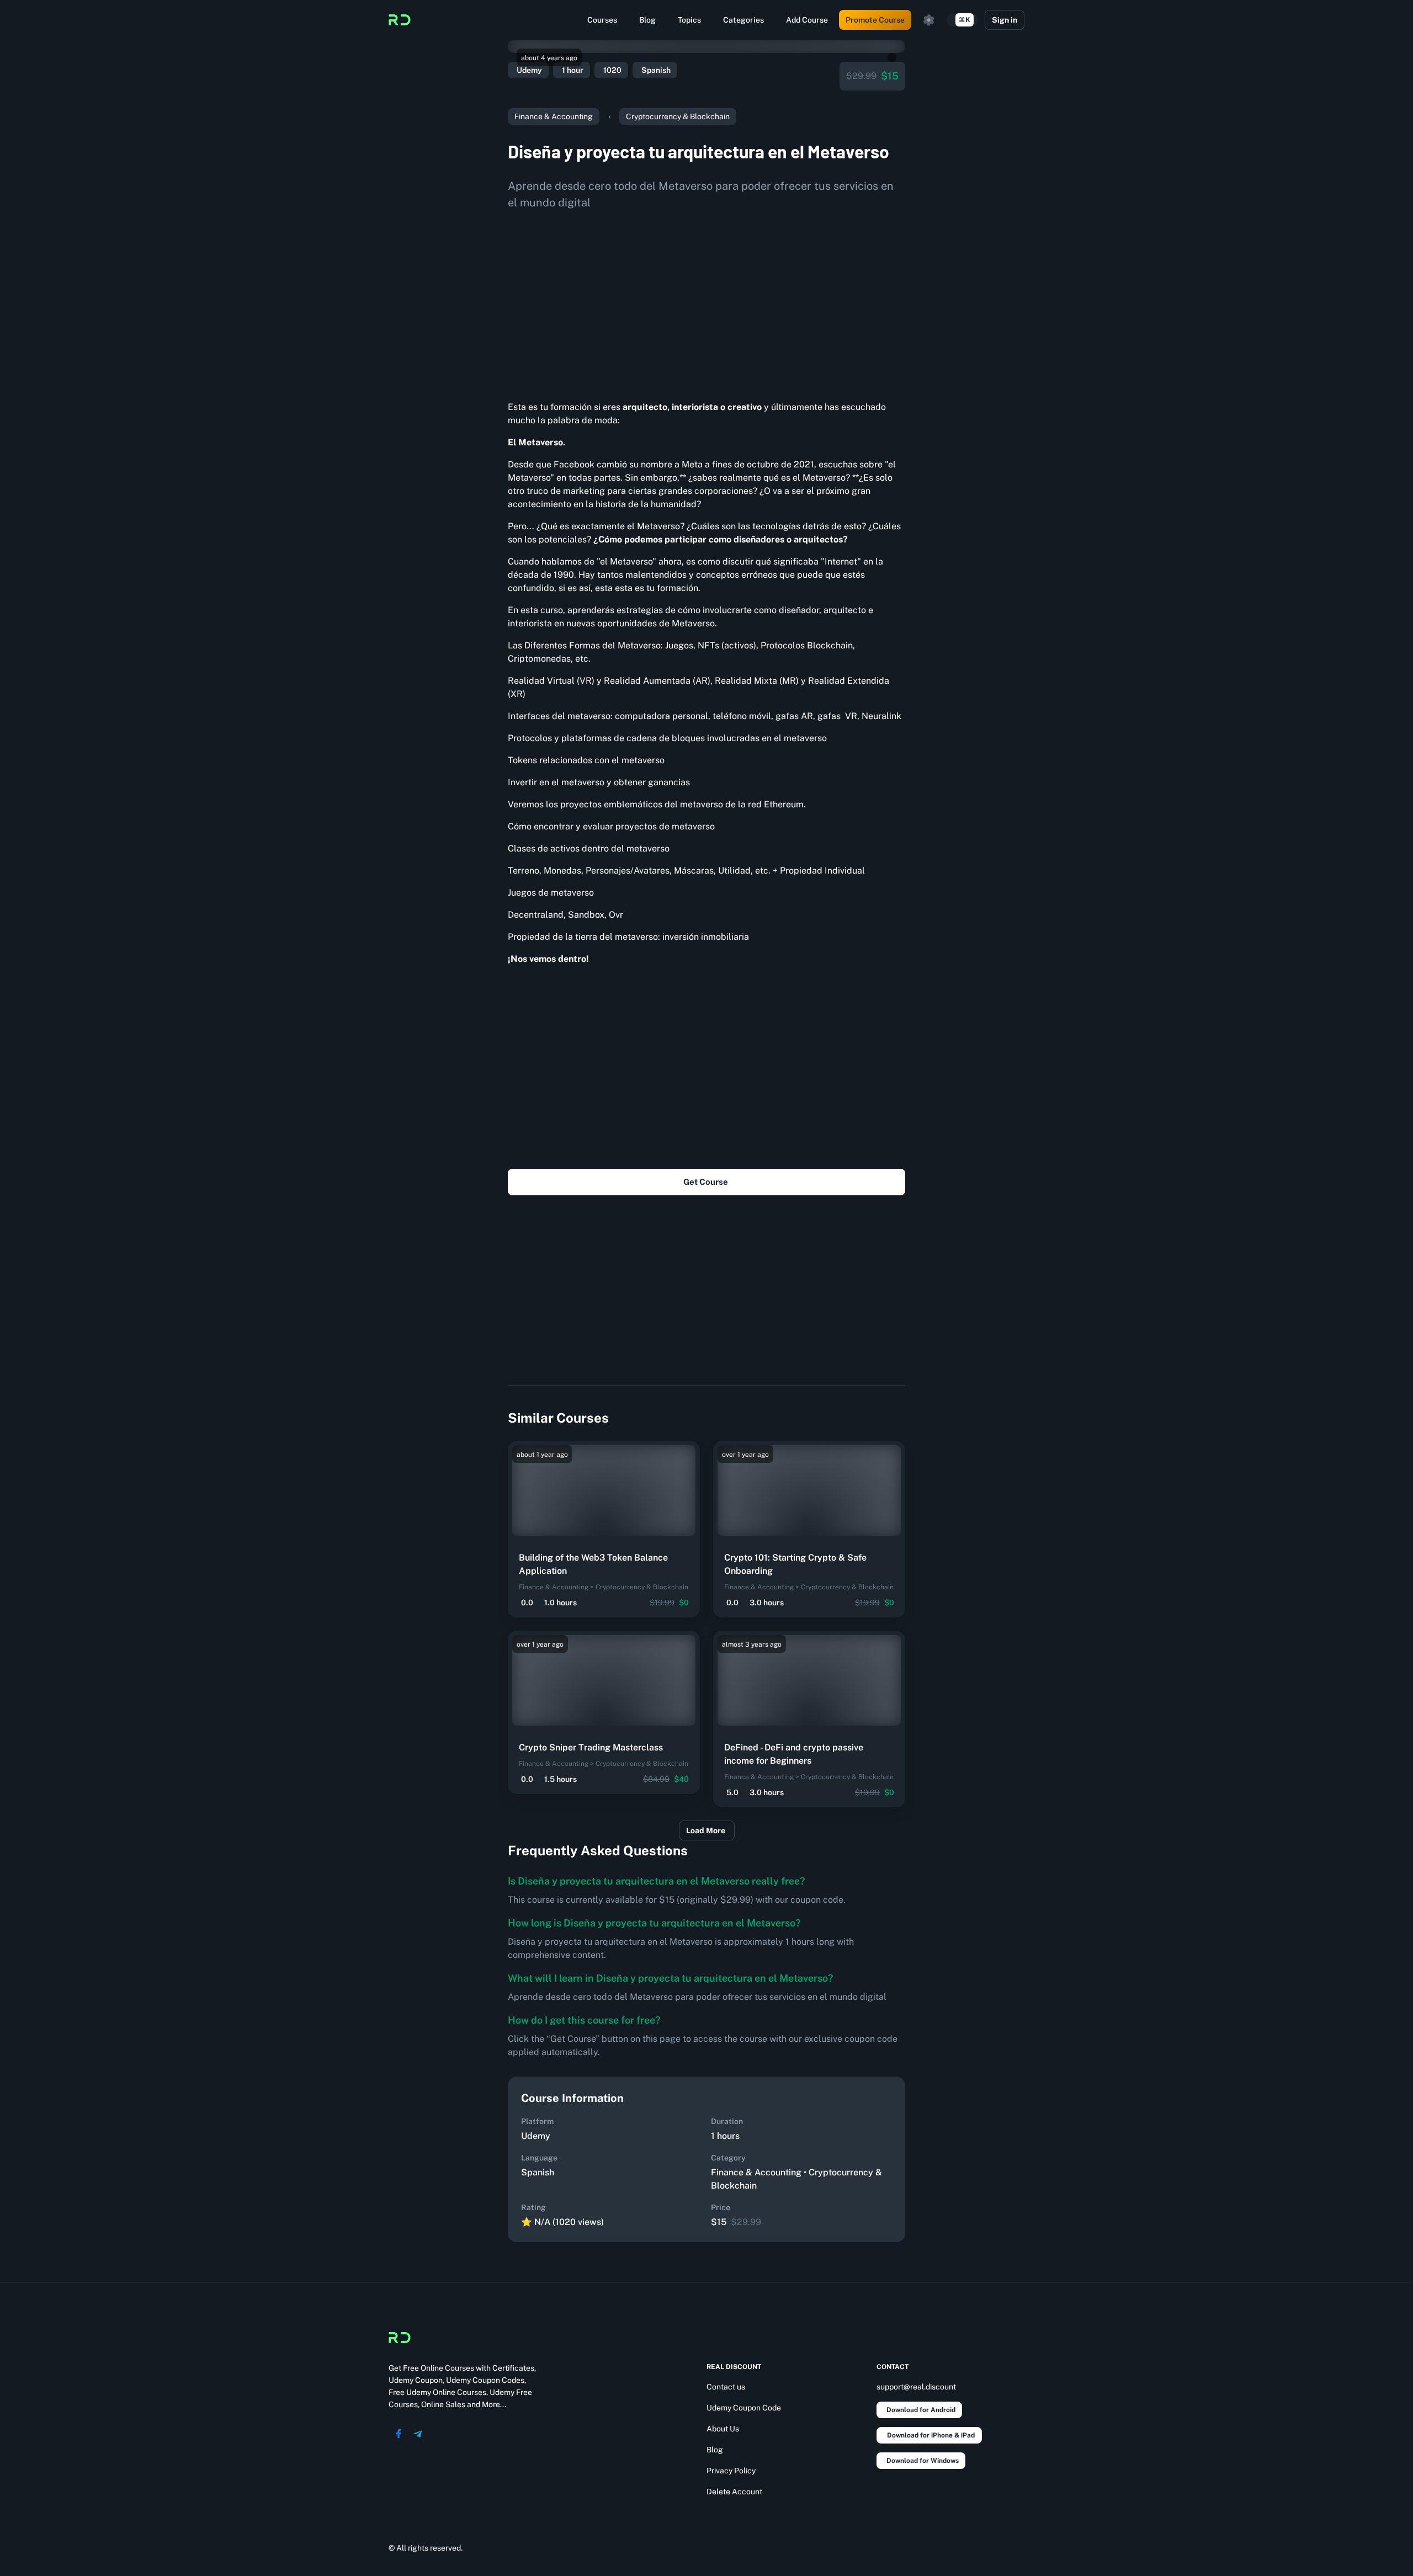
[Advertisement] (706, 301)
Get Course (706, 1182)
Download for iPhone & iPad (931, 2435)
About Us (723, 2429)
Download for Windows (923, 2461)
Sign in (1005, 20)
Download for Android (921, 2410)
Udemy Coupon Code (744, 2408)
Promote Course (875, 20)
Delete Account (734, 2492)
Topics (689, 20)
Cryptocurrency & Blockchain (678, 116)
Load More (706, 1830)
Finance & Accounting (554, 116)
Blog (647, 20)
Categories (743, 20)
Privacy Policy (731, 2471)
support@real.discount (916, 2387)
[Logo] (400, 20)
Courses (602, 20)
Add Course (807, 20)
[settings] (929, 20)
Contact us (726, 2387)
